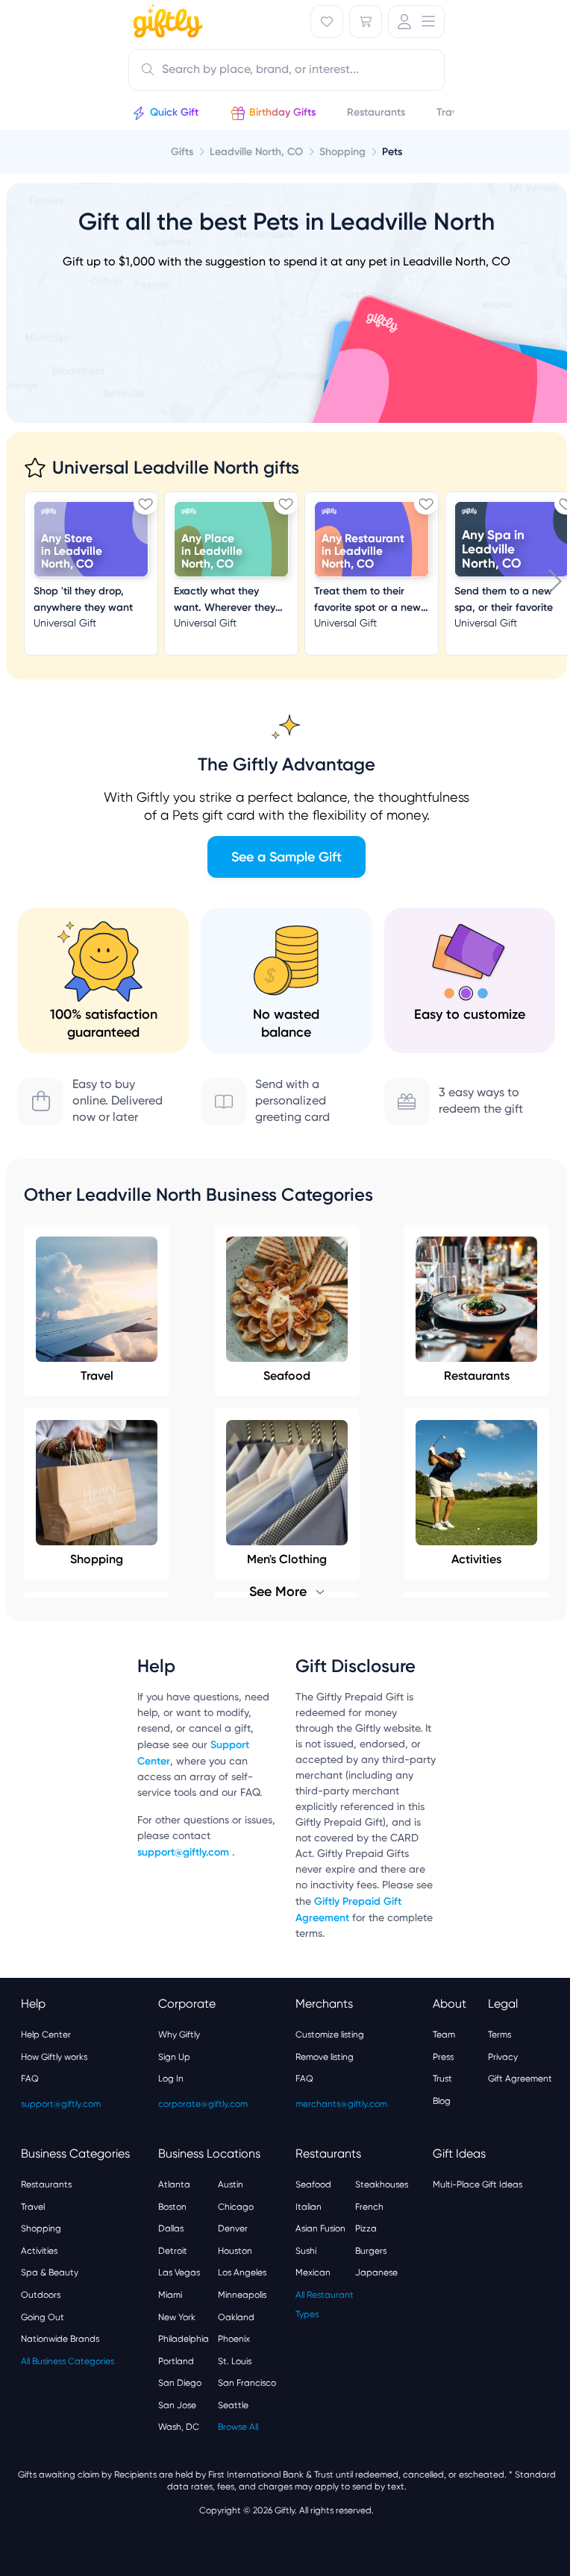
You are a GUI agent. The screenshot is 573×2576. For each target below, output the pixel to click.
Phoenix (234, 2339)
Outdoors (41, 2295)
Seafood (287, 1376)
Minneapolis (242, 2295)
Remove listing (325, 2057)
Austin (231, 2184)
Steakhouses (382, 2184)
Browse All (238, 2427)
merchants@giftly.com (341, 2104)
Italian (309, 2207)
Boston (172, 2207)
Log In (171, 2079)
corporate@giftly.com (203, 2104)
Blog (442, 2101)
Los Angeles (242, 2272)
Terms (500, 2035)
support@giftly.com (185, 1852)
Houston (235, 2251)
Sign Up (174, 2057)
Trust (442, 2079)
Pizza (366, 2228)
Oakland (236, 2317)
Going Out (43, 2317)
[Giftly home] (166, 23)
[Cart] (366, 22)
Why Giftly (179, 2035)
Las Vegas (179, 2272)
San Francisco (247, 2383)
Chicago (236, 2207)
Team (444, 2035)
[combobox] (286, 70)
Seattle (233, 2405)
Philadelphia (184, 2339)
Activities (39, 2251)
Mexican (313, 2272)
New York (177, 2317)
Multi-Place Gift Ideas (477, 2184)
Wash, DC (179, 2427)
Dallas (171, 2228)
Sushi (306, 2251)
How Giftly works (54, 2057)
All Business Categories (68, 2361)
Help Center (46, 2035)
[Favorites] (327, 22)
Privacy (503, 2057)
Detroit (173, 2251)
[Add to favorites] (145, 503)
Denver (233, 2228)
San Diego (180, 2383)
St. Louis (235, 2361)
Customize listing (330, 2035)
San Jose (177, 2405)
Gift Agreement (520, 2079)
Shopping (41, 2228)
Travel (97, 1376)
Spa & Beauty (50, 2272)
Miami (170, 2295)
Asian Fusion (320, 2228)
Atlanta (174, 2184)
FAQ (30, 2079)
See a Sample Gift (286, 857)
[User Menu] (416, 22)
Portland (176, 2361)
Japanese (376, 2272)
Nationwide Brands (60, 2339)
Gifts (182, 152)
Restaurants (477, 1376)
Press (443, 2057)
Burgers (371, 2251)
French (369, 2207)
